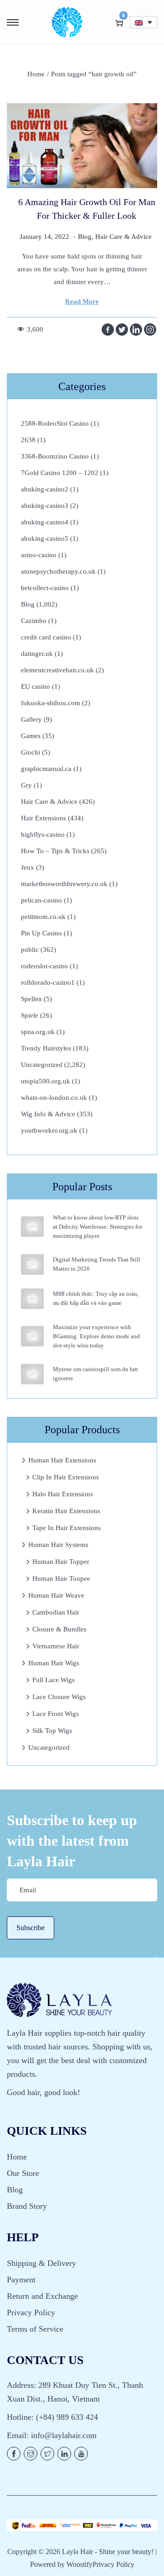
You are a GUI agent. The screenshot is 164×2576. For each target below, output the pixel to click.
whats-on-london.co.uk (54, 1098)
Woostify (79, 2564)
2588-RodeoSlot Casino (55, 423)
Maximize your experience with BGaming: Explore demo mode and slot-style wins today (96, 1336)
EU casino (36, 686)
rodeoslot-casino (44, 966)
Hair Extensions (44, 818)
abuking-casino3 (45, 506)
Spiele (30, 1015)
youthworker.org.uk (49, 1130)
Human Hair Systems (58, 1545)
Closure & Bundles (59, 1629)
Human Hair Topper (61, 1562)
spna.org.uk (38, 1032)
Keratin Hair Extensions (66, 1511)
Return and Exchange (42, 2296)
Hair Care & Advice (123, 237)
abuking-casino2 (45, 489)
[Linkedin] (136, 330)
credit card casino (46, 637)
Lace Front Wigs (56, 1714)
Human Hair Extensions (62, 1460)
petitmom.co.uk (43, 917)
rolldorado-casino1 (48, 982)
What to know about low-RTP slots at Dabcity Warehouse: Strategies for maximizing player (97, 1227)
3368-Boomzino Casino (55, 456)
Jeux (28, 867)
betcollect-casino (45, 588)
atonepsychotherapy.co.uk (58, 571)
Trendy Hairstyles (46, 1048)
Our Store (23, 2173)
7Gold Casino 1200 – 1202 (60, 473)
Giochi (31, 752)
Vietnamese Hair (56, 1646)
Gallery (31, 719)
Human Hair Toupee (61, 1578)
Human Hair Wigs (54, 1663)
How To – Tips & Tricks (55, 851)
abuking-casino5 (45, 538)
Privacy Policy (31, 2312)
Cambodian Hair (56, 1612)
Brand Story (27, 2206)
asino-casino (39, 555)
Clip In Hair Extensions (66, 1477)
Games (31, 736)
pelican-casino (41, 900)
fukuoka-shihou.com (51, 703)
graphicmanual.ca (46, 769)
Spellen (31, 999)
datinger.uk (37, 654)
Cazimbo (34, 621)
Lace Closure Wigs (59, 1697)
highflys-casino (43, 834)
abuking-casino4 (45, 522)
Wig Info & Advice (48, 1114)
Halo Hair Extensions (63, 1494)
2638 (28, 440)
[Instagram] (150, 330)
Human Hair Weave (56, 1595)
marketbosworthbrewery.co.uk (64, 884)
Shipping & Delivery (41, 2263)
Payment (21, 2280)
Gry (26, 785)
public (30, 950)
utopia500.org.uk (46, 1081)
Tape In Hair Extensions (67, 1528)
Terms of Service (35, 2329)
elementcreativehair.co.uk (57, 670)
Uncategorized (42, 1065)
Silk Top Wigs (52, 1731)
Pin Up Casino (41, 933)
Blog (85, 237)
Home (36, 74)
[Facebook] (108, 330)
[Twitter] (122, 330)
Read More (82, 301)
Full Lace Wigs (54, 1680)
